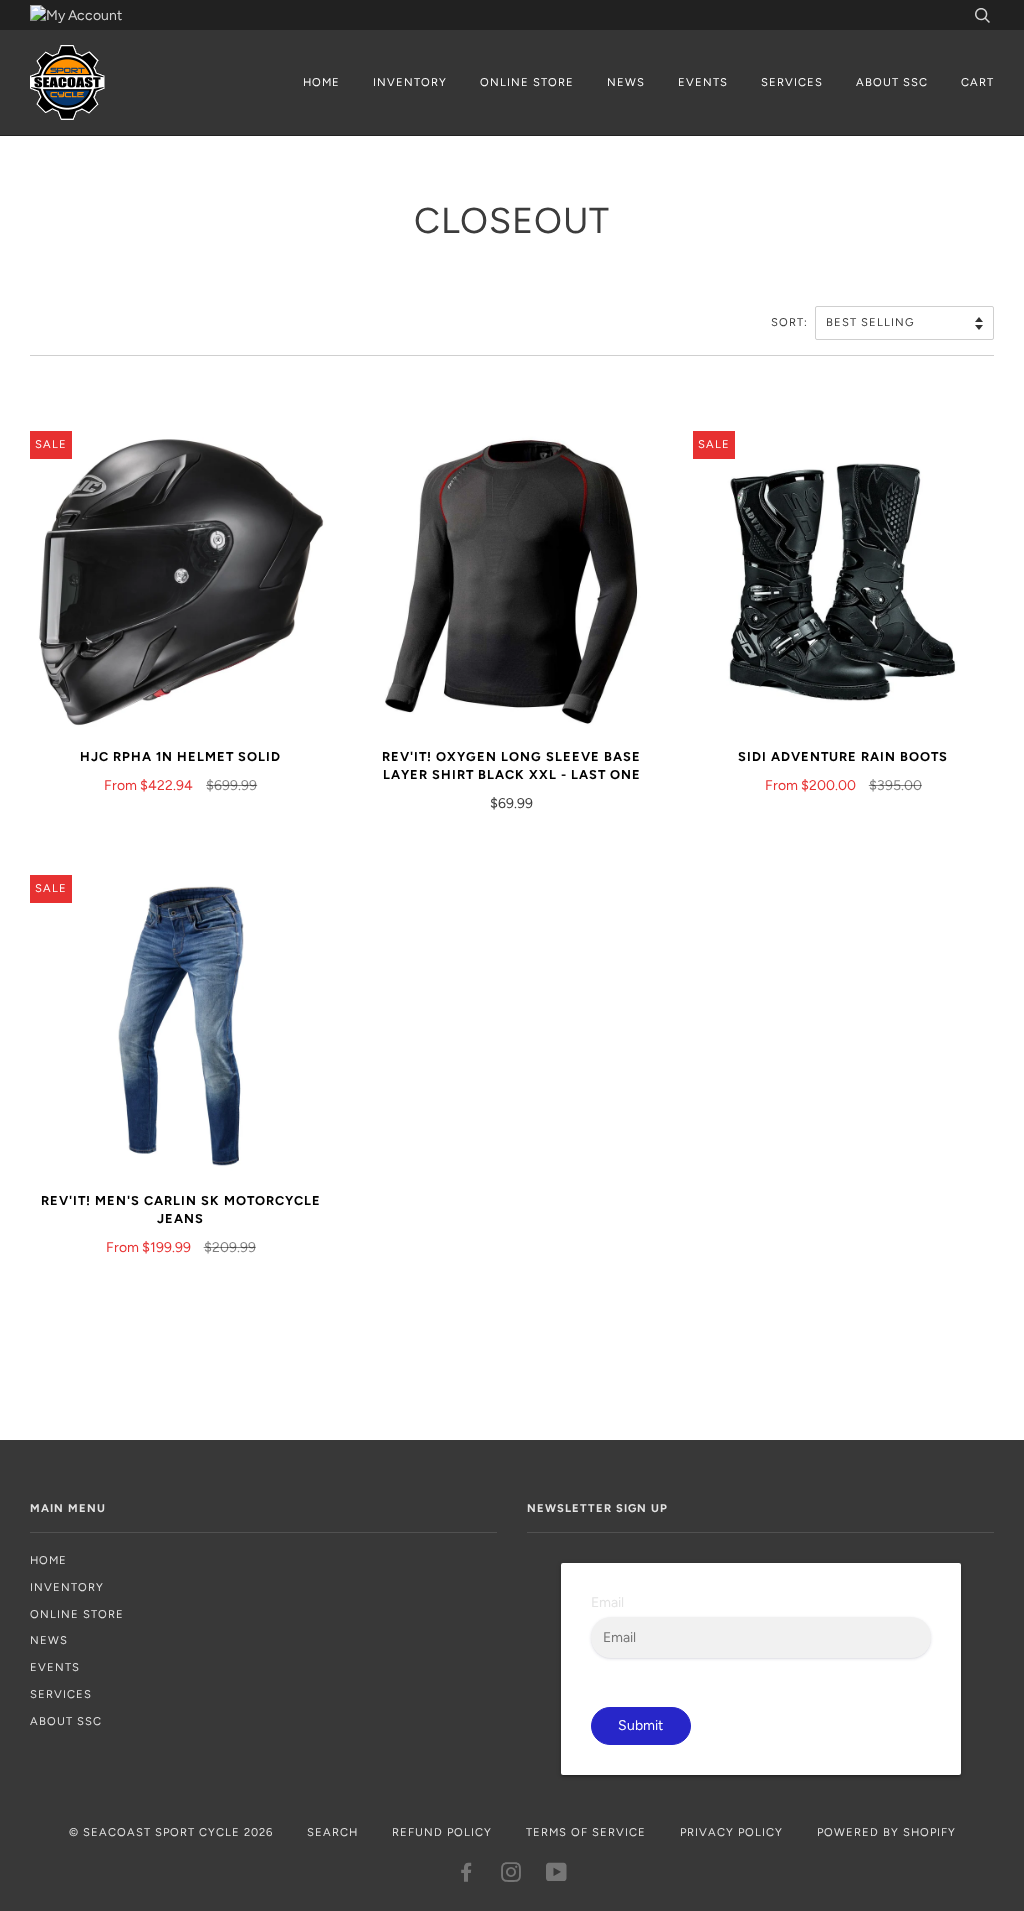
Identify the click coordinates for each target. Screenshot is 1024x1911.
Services (792, 82)
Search (332, 1832)
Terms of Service (586, 1832)
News (626, 82)
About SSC (892, 82)
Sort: (791, 322)
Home (321, 82)
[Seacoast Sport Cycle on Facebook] (466, 1876)
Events (703, 82)
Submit (640, 1725)
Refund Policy (442, 1832)
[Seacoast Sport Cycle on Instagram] (511, 1876)
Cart (977, 82)
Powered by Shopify (886, 1832)
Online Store (527, 82)
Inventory (410, 82)
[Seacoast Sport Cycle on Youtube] (557, 1876)
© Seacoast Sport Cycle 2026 (171, 1832)
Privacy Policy (731, 1832)
